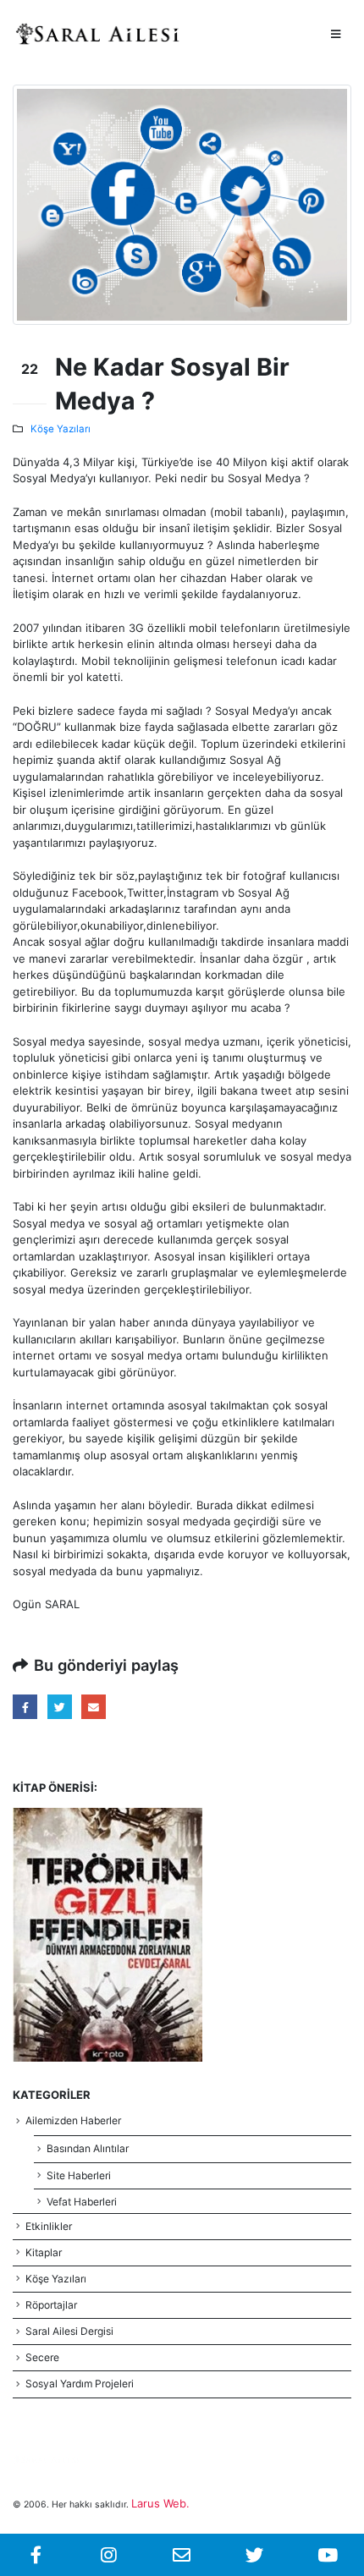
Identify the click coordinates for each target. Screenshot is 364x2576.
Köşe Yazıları (61, 429)
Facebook (25, 1707)
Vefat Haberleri (82, 2202)
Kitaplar (44, 2252)
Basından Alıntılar (88, 2148)
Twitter (60, 1707)
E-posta (94, 1707)
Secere (42, 2357)
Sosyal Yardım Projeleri (80, 2384)
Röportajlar (51, 2305)
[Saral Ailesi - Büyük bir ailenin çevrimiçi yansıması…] (97, 33)
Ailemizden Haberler (73, 2120)
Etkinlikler (49, 2226)
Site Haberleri (79, 2175)
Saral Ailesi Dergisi (69, 2331)
